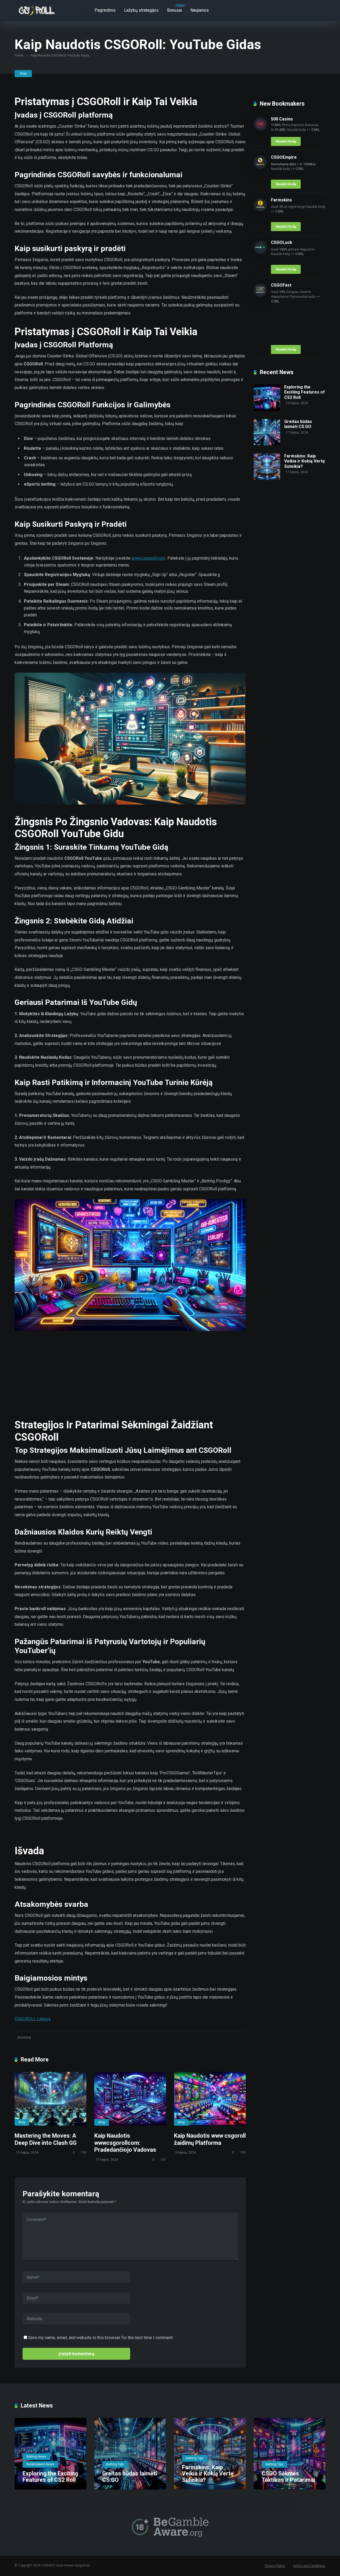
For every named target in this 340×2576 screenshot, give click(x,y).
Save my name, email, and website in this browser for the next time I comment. (101, 2338)
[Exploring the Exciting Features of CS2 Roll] (267, 410)
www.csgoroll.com (148, 558)
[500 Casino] (260, 129)
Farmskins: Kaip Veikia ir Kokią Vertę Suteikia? (305, 461)
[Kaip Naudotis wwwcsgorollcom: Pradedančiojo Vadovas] (130, 2099)
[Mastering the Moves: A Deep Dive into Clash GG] (50, 2099)
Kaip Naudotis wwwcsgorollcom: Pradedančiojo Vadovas (125, 2143)
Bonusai (175, 10)
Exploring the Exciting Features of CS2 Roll (305, 392)
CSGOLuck (282, 242)
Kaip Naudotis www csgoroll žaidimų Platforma (210, 2139)
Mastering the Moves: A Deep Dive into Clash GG (46, 2139)
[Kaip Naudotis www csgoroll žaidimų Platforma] (210, 2099)
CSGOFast (281, 285)
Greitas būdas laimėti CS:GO (298, 424)
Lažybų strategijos (141, 10)
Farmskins (281, 200)
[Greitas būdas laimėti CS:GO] (267, 444)
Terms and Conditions (309, 2566)
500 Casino (282, 119)
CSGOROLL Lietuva (33, 2019)
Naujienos (200, 10)
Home (19, 55)
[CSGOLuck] (260, 252)
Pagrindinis (105, 10)
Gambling (24, 2037)
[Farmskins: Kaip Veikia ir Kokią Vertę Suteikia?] (267, 479)
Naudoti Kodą (286, 141)
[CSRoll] (36, 9)
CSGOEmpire (284, 157)
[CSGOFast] (260, 295)
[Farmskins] (260, 210)
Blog (23, 74)
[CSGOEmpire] (260, 167)
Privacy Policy (275, 2566)
